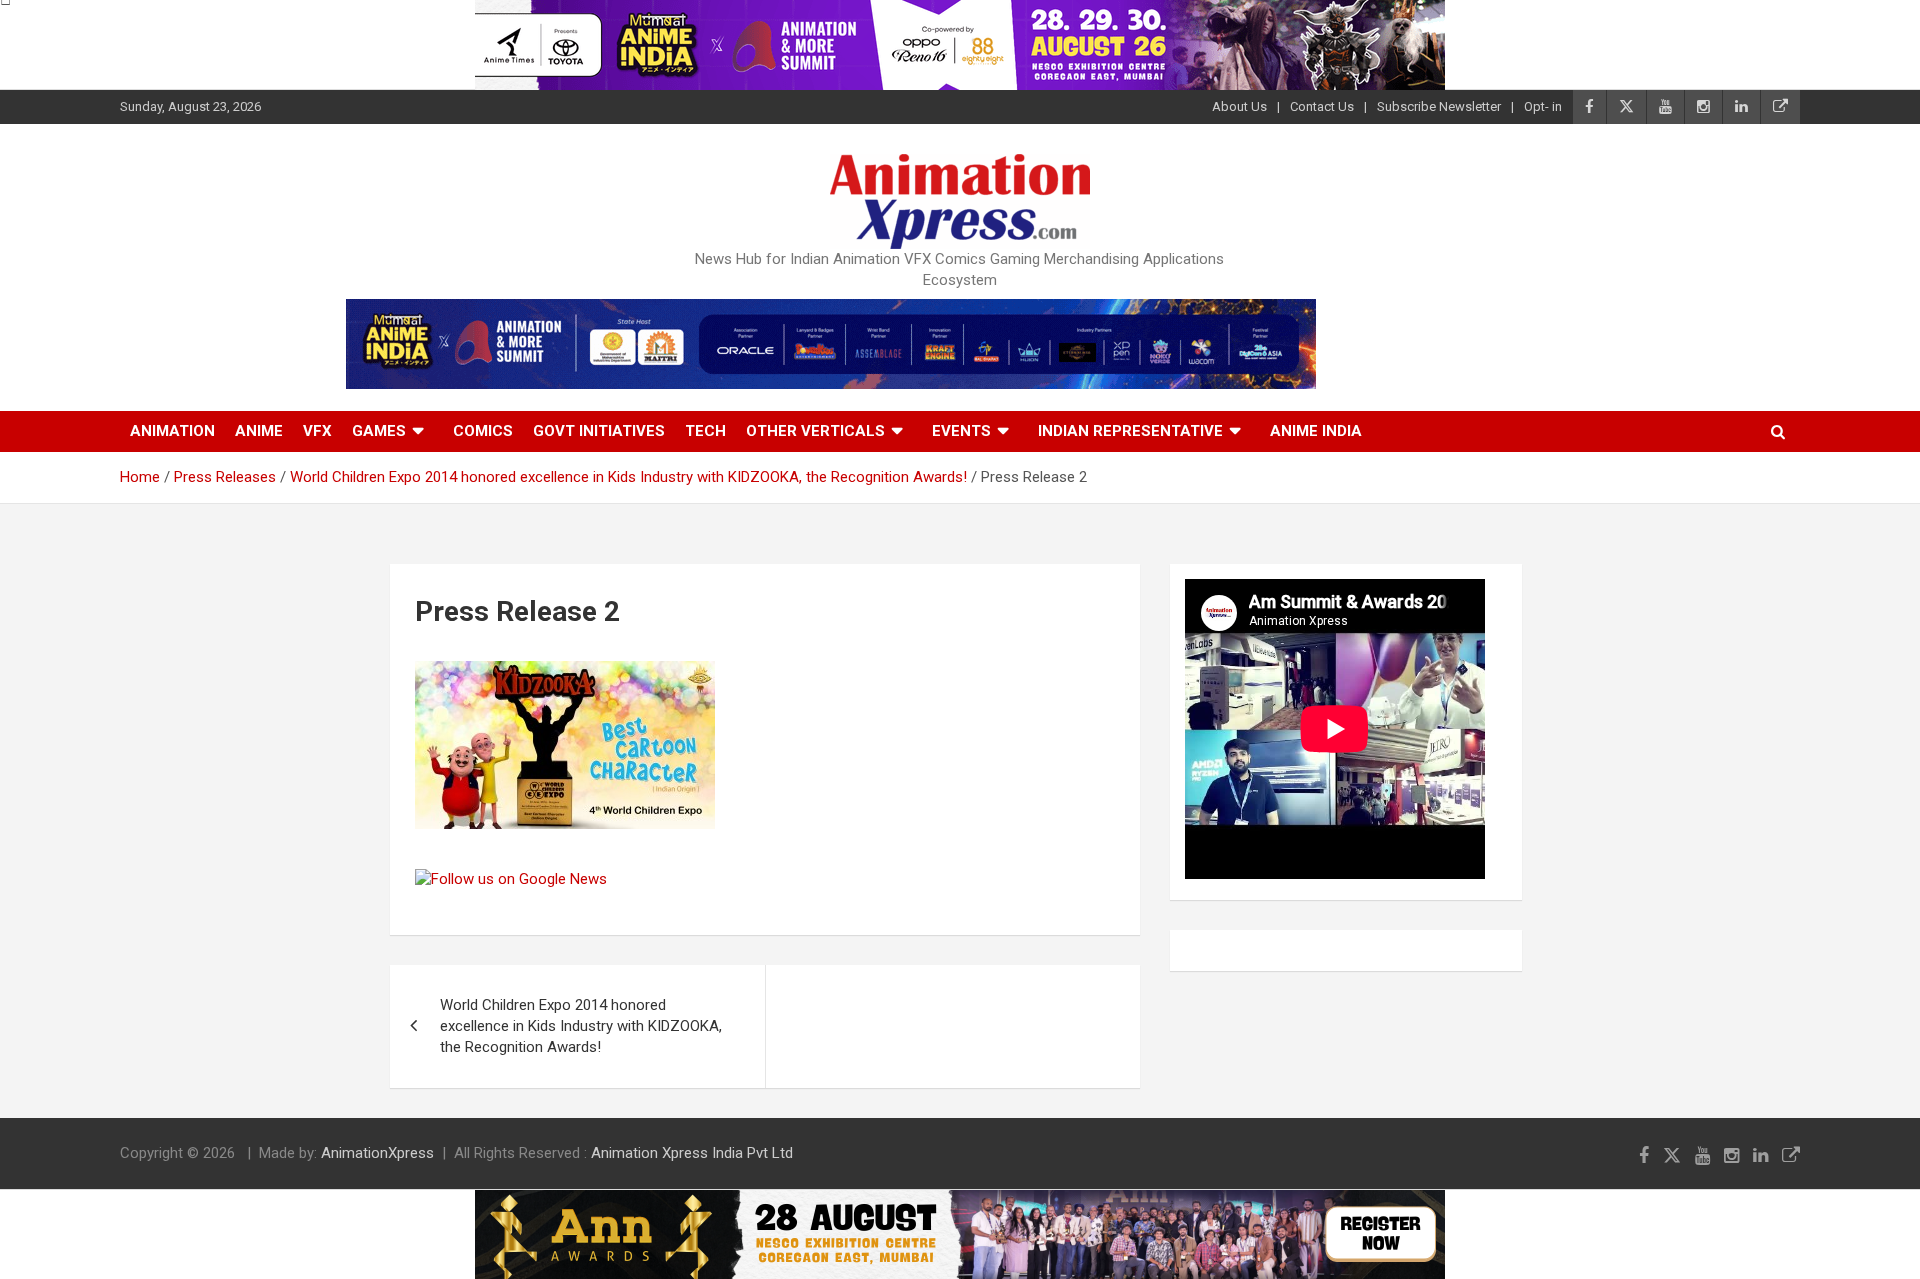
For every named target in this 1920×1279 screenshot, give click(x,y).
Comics (483, 431)
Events (961, 431)
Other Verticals (815, 431)
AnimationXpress (377, 1153)
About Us (1239, 106)
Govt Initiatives (599, 431)
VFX (317, 431)
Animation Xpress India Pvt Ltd (692, 1153)
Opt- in (1543, 106)
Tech (705, 431)
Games (379, 431)
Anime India (1316, 431)
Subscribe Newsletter (1439, 106)
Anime (259, 431)
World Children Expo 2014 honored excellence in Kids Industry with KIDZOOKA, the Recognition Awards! (581, 1026)
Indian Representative (1130, 431)
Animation (172, 431)
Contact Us (1322, 106)
